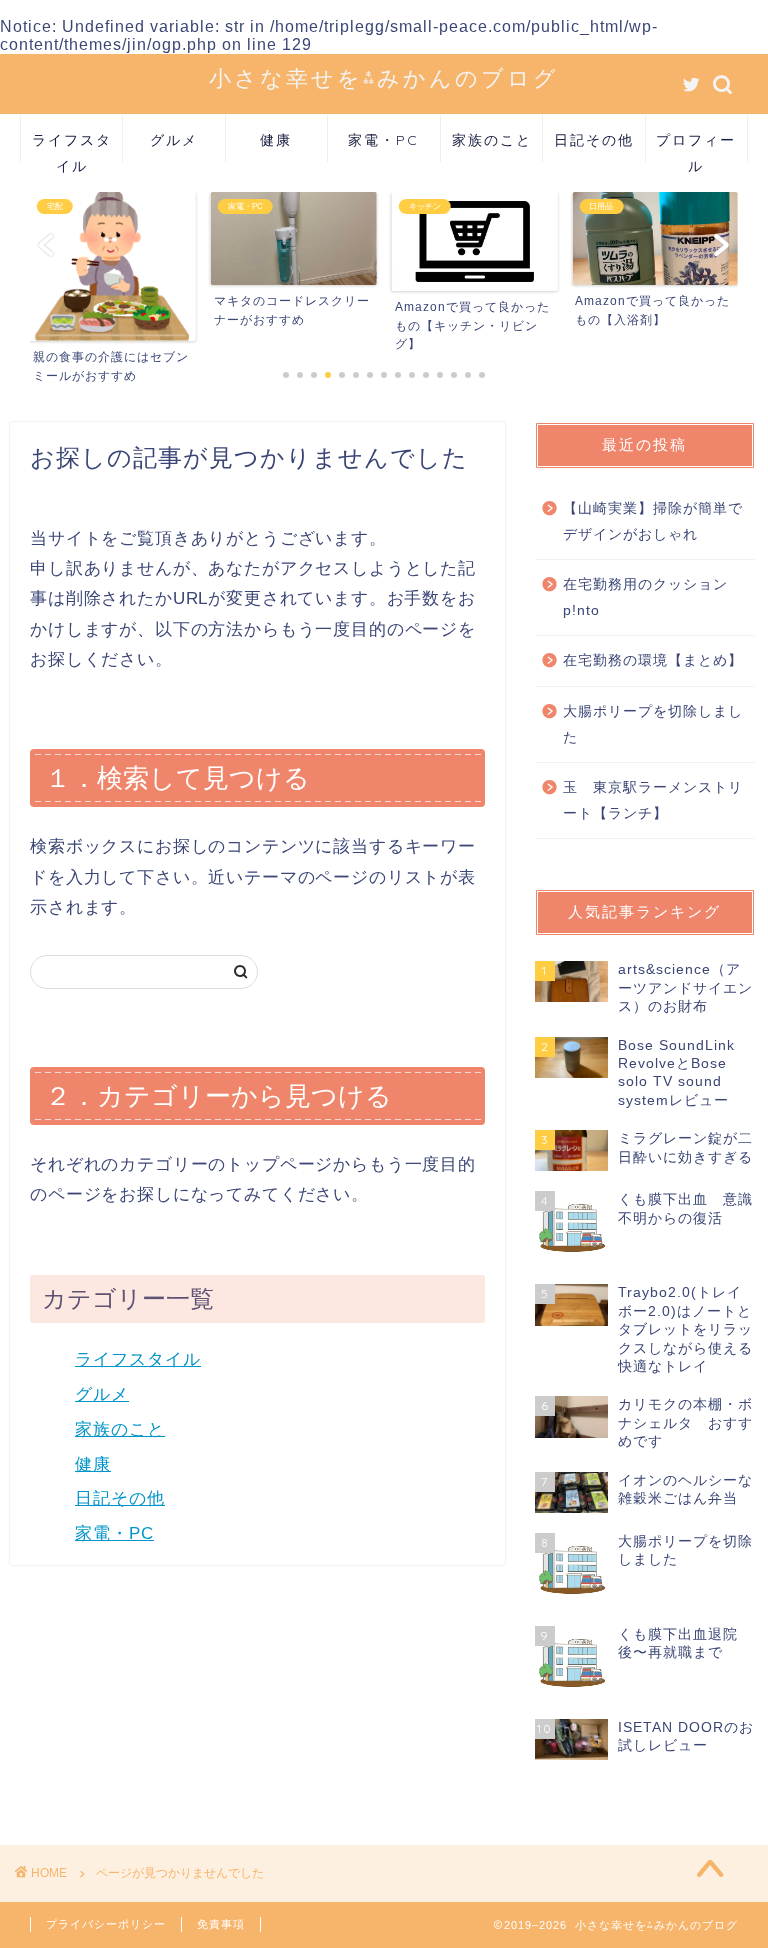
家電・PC (383, 140)
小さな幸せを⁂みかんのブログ (384, 77)
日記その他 (594, 140)
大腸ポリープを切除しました (653, 724)
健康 (276, 140)
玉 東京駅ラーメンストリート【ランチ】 (653, 800)
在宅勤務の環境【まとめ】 (653, 660)
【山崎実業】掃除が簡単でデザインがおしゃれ (653, 521)
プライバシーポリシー (106, 1924)
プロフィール (696, 146)
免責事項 (221, 1924)
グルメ (174, 140)
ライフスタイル (72, 146)
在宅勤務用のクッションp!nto (645, 597)
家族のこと (492, 140)
